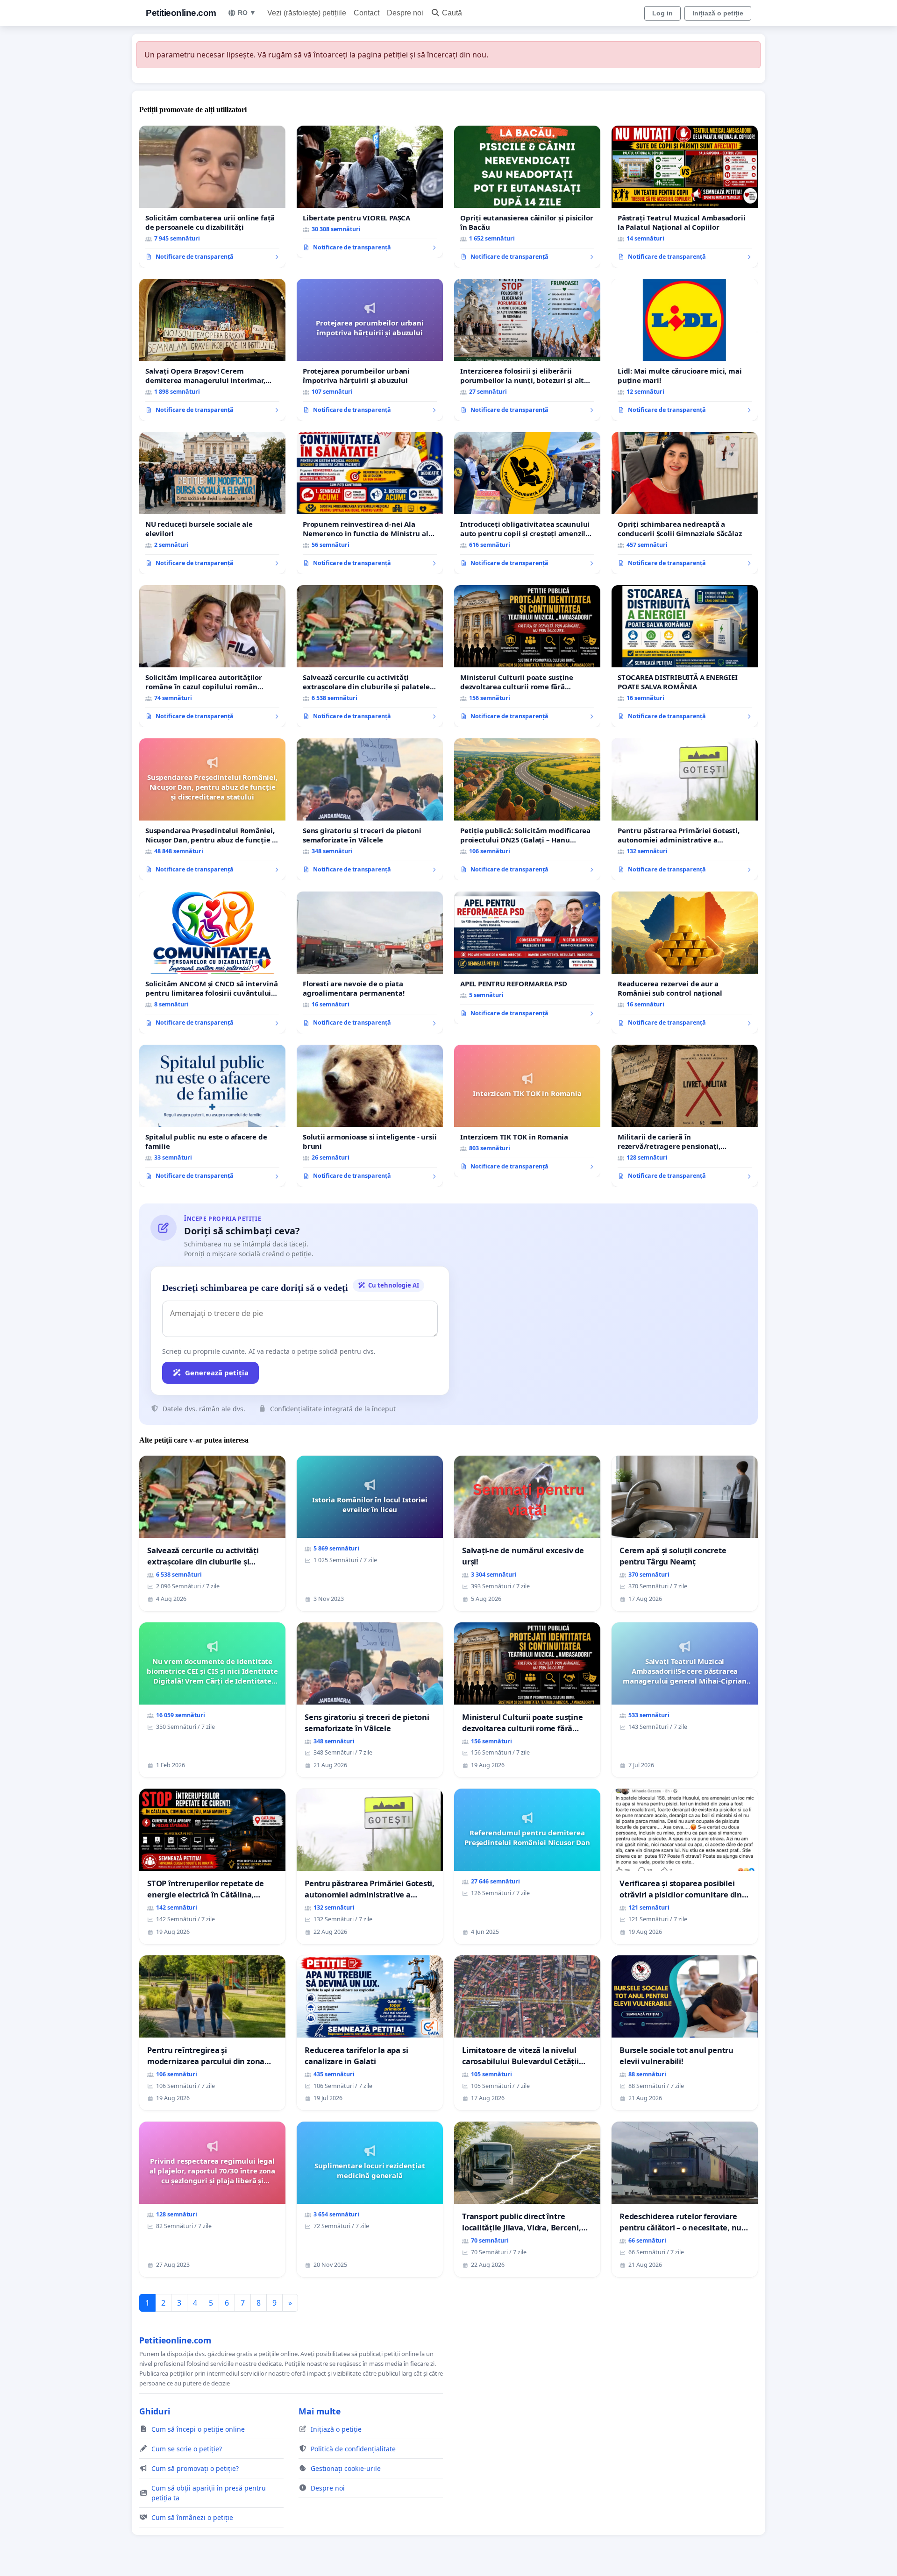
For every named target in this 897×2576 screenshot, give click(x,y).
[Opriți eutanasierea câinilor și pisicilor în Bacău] (527, 197)
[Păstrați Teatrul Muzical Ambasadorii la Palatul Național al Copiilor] (685, 197)
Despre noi (405, 13)
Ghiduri (155, 2411)
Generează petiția (217, 1373)
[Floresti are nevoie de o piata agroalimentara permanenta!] (370, 962)
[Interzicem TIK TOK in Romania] (527, 1111)
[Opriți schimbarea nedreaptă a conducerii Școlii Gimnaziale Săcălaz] (685, 503)
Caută (452, 13)
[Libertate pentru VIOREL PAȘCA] (370, 192)
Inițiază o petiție (718, 13)
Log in (662, 13)
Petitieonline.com (181, 13)
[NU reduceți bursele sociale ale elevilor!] (212, 503)
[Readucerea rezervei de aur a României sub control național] (685, 962)
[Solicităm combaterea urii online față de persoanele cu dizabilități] (212, 197)
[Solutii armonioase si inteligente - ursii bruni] (370, 1116)
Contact (367, 13)
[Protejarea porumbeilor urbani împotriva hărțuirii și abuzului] (370, 350)
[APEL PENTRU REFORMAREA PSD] (527, 958)
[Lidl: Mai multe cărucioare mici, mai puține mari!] (685, 350)
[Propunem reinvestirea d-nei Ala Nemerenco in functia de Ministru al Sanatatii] (370, 503)
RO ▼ (247, 13)
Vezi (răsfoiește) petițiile (307, 13)
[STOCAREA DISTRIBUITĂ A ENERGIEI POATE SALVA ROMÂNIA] (685, 656)
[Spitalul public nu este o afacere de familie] (212, 1116)
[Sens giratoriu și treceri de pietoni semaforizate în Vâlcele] (370, 809)
